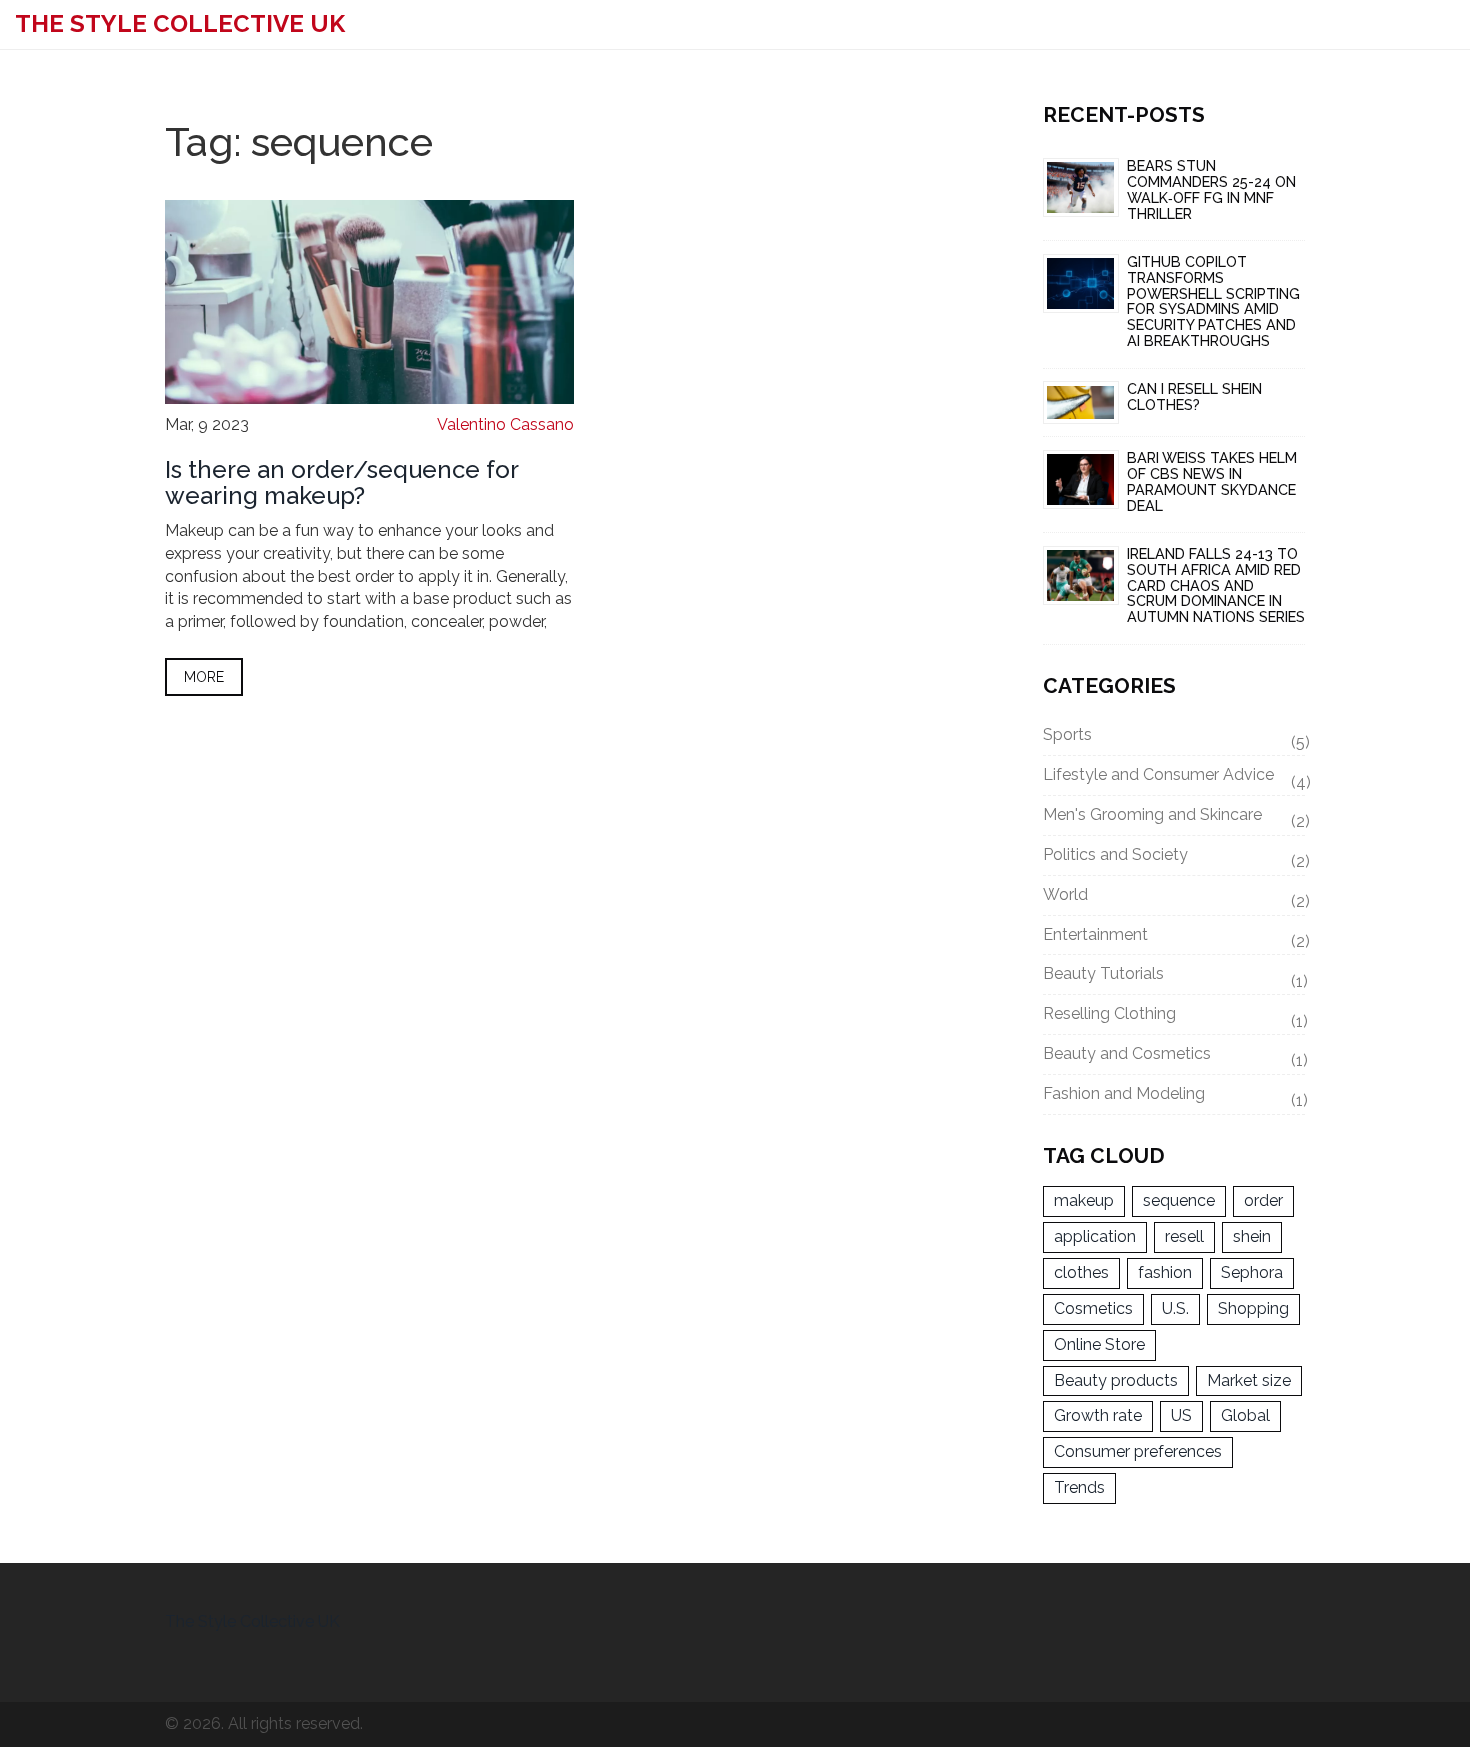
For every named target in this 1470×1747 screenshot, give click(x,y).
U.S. (1175, 1308)
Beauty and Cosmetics (1174, 1057)
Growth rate (1098, 1415)
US (1181, 1415)
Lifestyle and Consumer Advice (1174, 778)
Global (1245, 1415)
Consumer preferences (1138, 1451)
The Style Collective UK (180, 23)
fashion (1165, 1272)
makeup (1084, 1200)
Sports (1174, 738)
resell (1184, 1236)
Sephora (1252, 1272)
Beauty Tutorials (1174, 977)
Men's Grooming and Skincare (1174, 818)
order (1263, 1200)
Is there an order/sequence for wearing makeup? (341, 482)
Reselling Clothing (1174, 1017)
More (204, 677)
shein (1252, 1236)
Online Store (1099, 1344)
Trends (1079, 1487)
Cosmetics (1093, 1308)
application (1095, 1236)
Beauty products (1116, 1380)
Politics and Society (1174, 858)
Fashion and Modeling (1174, 1097)
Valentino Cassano (505, 424)
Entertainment (1174, 938)
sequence (1179, 1200)
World (1174, 898)
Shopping (1253, 1308)
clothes (1081, 1272)
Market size (1249, 1380)
